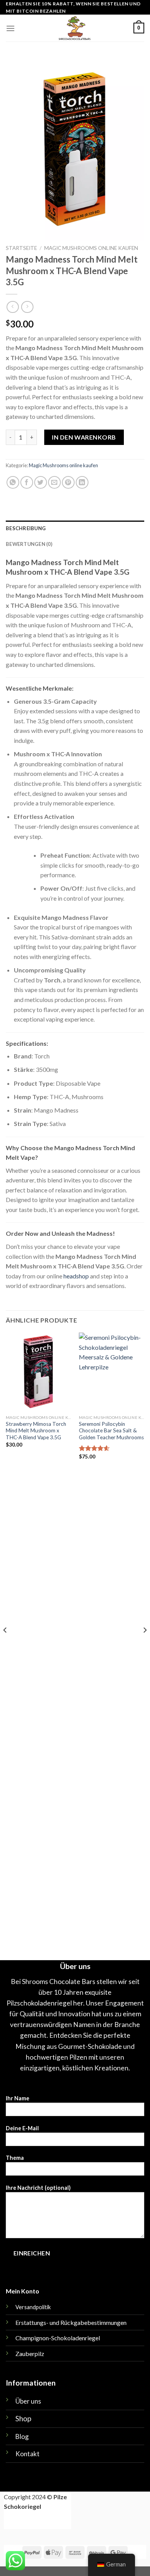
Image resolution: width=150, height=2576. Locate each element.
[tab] (75, 528)
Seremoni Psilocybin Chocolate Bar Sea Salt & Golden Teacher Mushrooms (111, 1431)
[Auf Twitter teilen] (41, 482)
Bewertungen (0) (29, 544)
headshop (76, 1276)
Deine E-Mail (22, 2128)
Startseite (21, 248)
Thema (15, 2158)
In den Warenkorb (84, 437)
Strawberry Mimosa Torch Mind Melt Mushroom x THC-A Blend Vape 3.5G (36, 1431)
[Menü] (10, 28)
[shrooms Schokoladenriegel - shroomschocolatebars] (74, 28)
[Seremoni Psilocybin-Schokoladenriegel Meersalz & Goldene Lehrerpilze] (112, 1372)
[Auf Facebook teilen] (27, 482)
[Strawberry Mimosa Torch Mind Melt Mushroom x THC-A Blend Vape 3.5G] (38, 1372)
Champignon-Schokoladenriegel (58, 2338)
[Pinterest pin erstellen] (68, 482)
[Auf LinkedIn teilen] (82, 482)
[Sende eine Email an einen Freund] (54, 482)
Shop (23, 2418)
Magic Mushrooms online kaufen (91, 248)
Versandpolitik (33, 2307)
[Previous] (5, 1645)
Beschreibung (26, 528)
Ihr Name (17, 2098)
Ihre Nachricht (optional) (38, 2188)
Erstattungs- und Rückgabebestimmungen (71, 2322)
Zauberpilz (30, 2354)
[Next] (145, 1645)
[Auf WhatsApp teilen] (13, 482)
